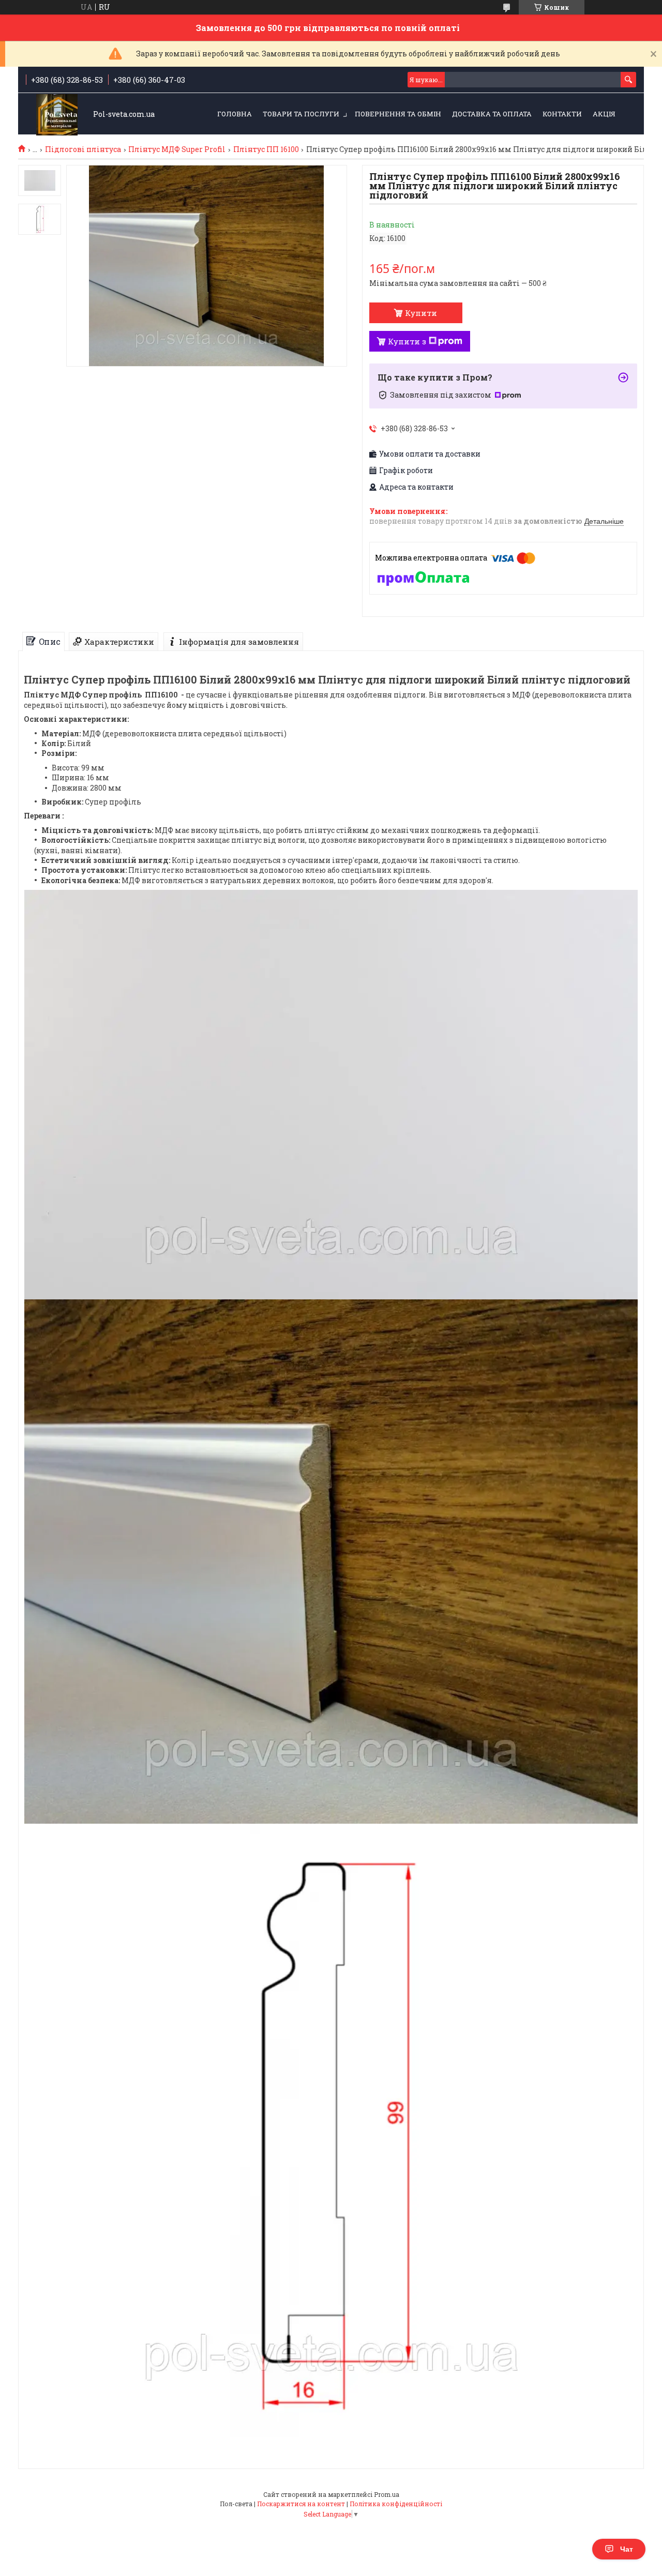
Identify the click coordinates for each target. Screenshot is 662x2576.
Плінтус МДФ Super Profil (177, 149)
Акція (604, 114)
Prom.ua (387, 2494)
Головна (235, 114)
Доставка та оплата (492, 114)
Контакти (562, 114)
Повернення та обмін (398, 114)
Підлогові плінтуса (83, 149)
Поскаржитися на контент (301, 2504)
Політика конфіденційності (396, 2504)
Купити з (407, 341)
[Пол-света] (57, 115)
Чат (627, 2549)
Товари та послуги (301, 114)
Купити (421, 313)
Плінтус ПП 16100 (266, 149)
